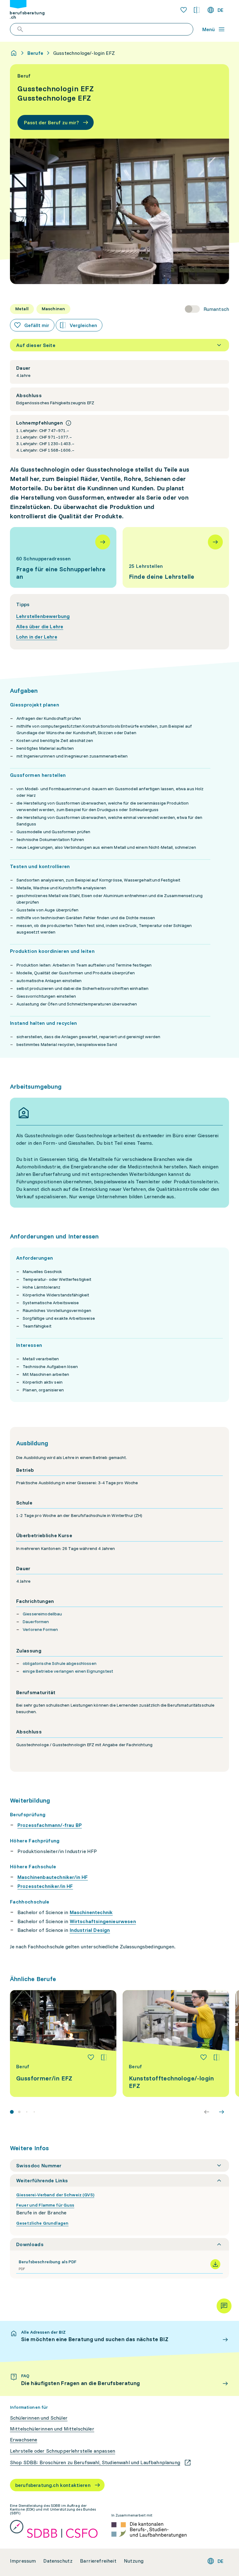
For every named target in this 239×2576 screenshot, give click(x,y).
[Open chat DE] (224, 2306)
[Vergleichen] (104, 2057)
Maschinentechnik (91, 1912)
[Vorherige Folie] (207, 2112)
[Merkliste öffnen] (184, 10)
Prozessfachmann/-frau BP (50, 1825)
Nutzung (134, 2561)
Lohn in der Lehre (37, 637)
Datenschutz (58, 2561)
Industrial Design (90, 1930)
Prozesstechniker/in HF (45, 1886)
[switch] (207, 309)
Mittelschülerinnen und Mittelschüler (52, 2429)
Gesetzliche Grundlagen (42, 2223)
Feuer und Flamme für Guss (45, 2205)
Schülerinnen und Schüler (39, 2418)
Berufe (35, 53)
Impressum (23, 2561)
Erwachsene (24, 2440)
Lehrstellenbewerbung (43, 616)
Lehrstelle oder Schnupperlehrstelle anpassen (63, 2451)
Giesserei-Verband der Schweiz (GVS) (55, 2195)
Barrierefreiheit (98, 2561)
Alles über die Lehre (40, 626)
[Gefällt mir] (91, 2057)
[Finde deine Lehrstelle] (176, 557)
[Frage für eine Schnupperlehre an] (63, 557)
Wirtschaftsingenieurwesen (103, 1921)
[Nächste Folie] (222, 2112)
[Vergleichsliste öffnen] (197, 10)
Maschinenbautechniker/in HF (53, 1877)
